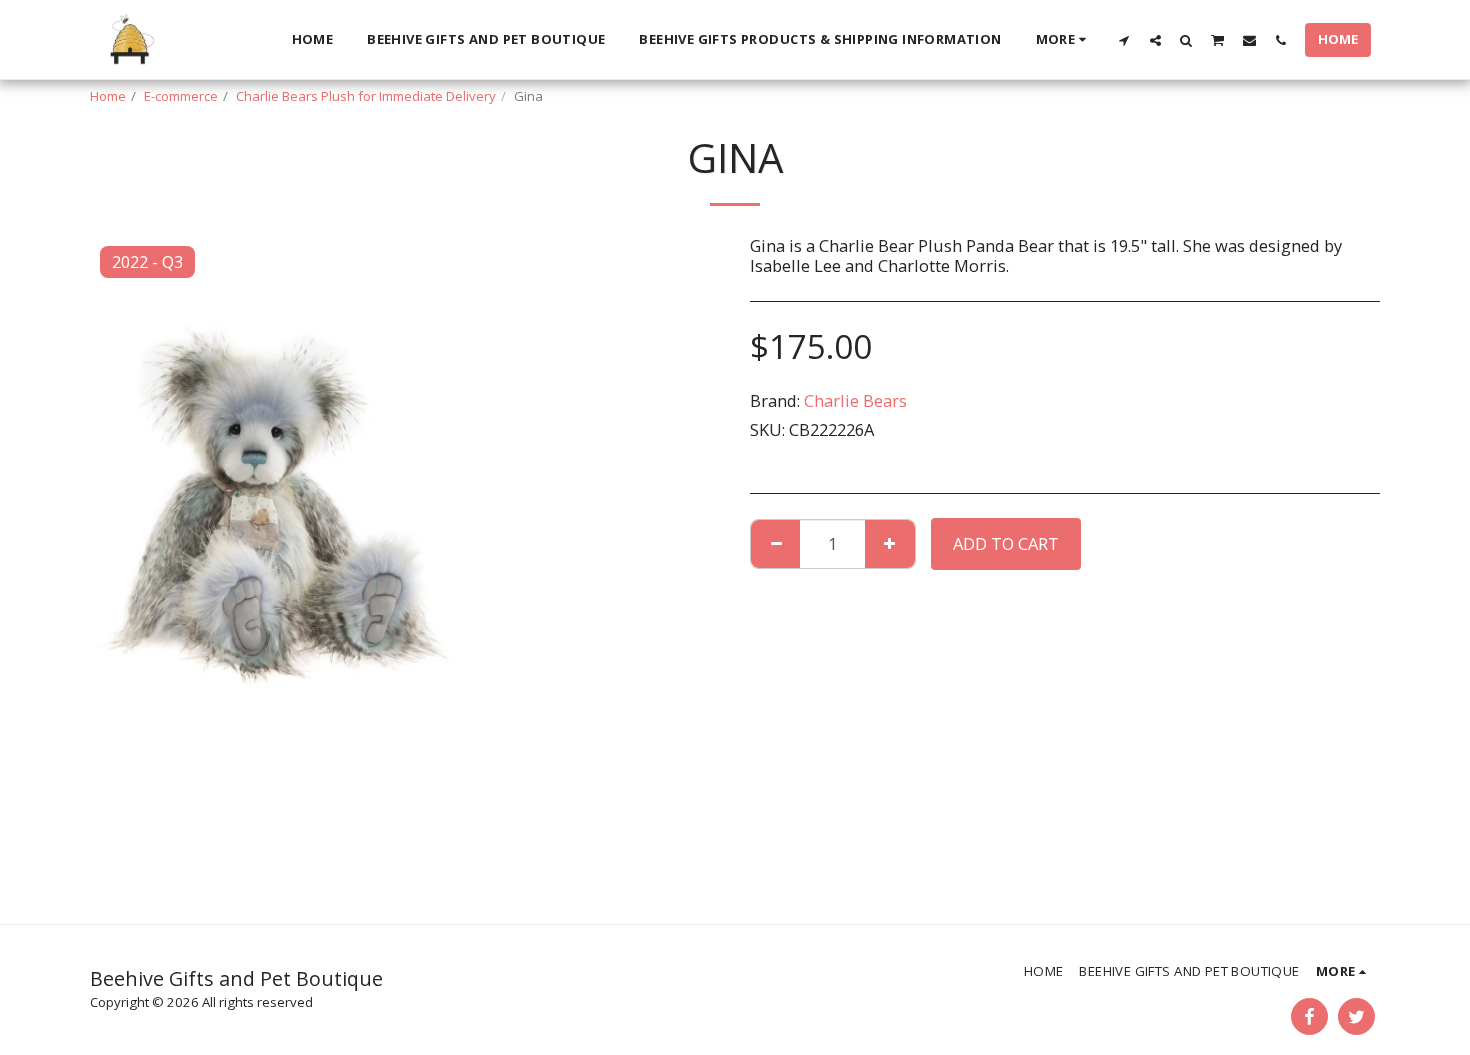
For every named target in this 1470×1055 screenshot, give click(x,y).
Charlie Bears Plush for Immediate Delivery (366, 96)
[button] (1124, 40)
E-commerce (181, 96)
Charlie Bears (855, 400)
